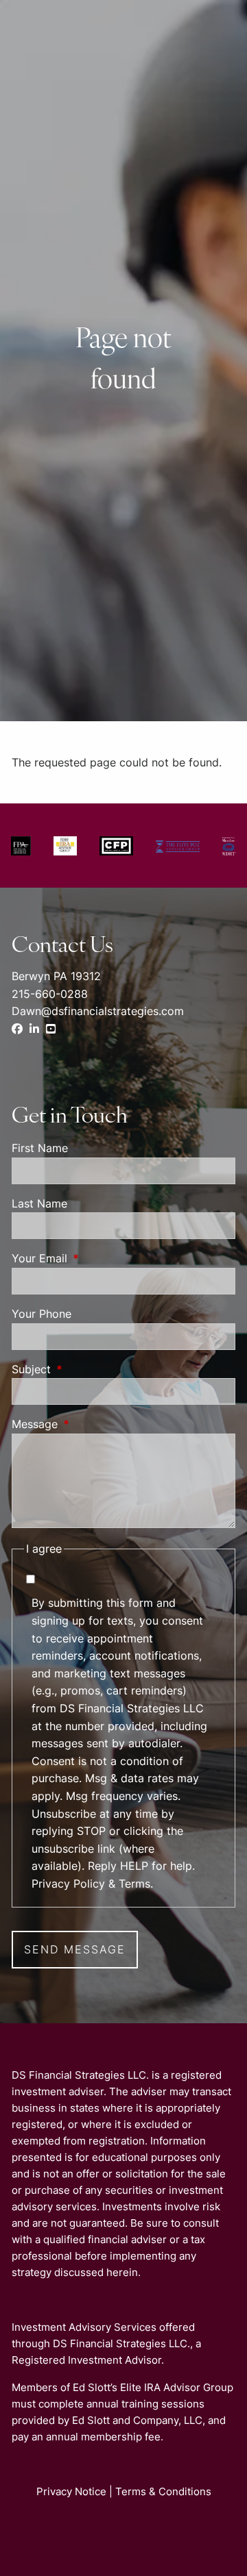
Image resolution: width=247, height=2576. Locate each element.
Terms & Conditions (163, 2491)
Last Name (39, 1203)
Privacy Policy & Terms (91, 1884)
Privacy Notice (71, 2491)
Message (91, 1424)
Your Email (95, 1258)
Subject (87, 1369)
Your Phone (42, 1314)
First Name (40, 1148)
